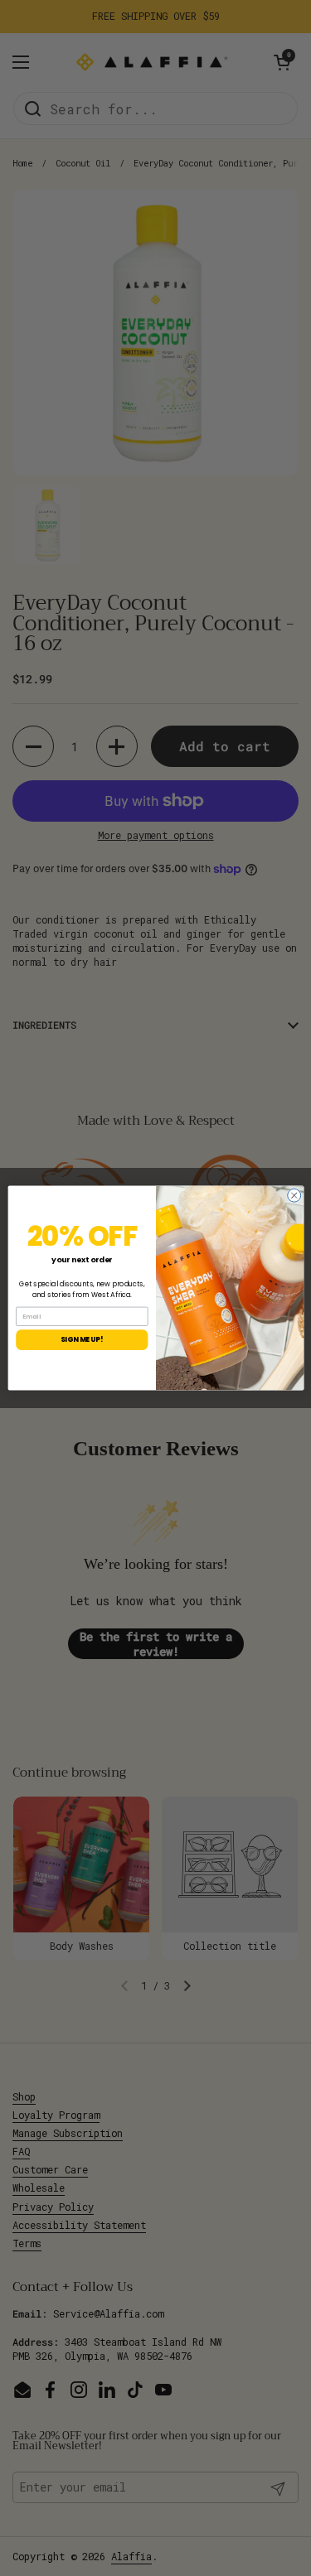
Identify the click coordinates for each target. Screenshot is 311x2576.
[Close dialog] (294, 1195)
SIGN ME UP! (82, 1339)
